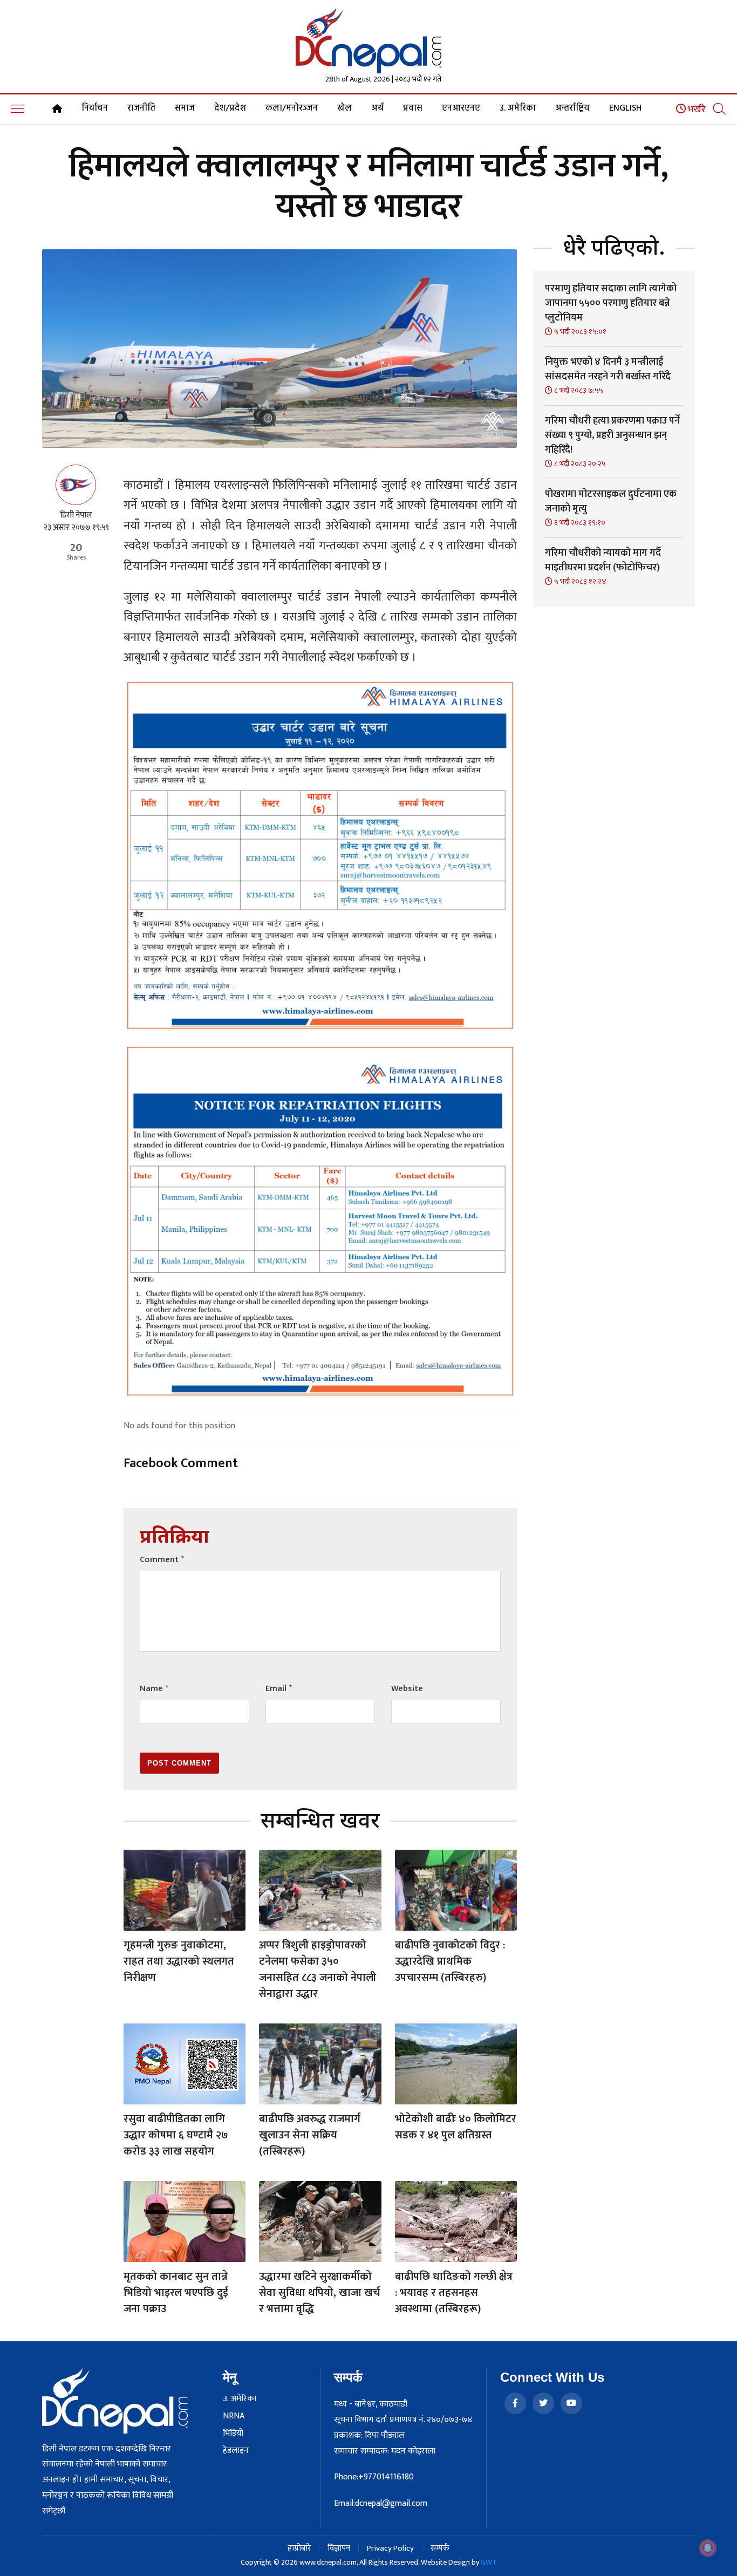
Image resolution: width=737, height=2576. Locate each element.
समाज (185, 108)
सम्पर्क (440, 2548)
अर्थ (377, 108)
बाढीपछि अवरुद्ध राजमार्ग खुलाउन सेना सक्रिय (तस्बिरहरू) (310, 2135)
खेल (344, 108)
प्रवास (413, 108)
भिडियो (233, 2434)
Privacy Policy (390, 2548)
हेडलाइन (236, 2451)
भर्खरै (696, 110)
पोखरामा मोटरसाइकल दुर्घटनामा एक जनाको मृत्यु (611, 502)
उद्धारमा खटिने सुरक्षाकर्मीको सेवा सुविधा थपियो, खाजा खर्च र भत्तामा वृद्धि (319, 2293)
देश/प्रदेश (230, 108)
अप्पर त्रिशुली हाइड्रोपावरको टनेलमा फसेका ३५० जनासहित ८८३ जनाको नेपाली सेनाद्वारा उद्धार (318, 1970)
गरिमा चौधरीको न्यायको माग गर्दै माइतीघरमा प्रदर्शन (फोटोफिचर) (603, 560)
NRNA (234, 2416)
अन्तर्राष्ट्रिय (572, 108)
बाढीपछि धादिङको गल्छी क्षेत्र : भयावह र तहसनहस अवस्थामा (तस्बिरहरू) (454, 2293)
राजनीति (141, 108)
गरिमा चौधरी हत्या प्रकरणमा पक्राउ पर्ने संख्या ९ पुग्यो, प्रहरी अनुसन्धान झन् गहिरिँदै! (612, 435)
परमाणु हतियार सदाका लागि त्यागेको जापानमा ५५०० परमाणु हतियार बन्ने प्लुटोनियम (611, 303)
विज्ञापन (339, 2548)
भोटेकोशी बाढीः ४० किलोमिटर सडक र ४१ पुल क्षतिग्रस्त (456, 2127)
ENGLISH (625, 108)
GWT (489, 2562)
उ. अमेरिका (518, 108)
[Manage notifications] (708, 2548)
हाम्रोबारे (299, 2548)
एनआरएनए (461, 108)
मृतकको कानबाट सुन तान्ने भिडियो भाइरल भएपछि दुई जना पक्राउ (176, 2293)
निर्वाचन (95, 108)
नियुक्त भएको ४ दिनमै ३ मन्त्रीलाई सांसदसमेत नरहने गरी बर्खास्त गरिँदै (608, 369)
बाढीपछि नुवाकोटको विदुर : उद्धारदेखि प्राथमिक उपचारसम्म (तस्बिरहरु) (450, 1961)
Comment (162, 1560)
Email (279, 1689)
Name (154, 1689)
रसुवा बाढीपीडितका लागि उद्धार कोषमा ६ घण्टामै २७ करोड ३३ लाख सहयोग (176, 2135)
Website (407, 1689)
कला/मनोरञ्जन (292, 108)
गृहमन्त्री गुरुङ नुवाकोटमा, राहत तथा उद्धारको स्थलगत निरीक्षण (179, 1961)
